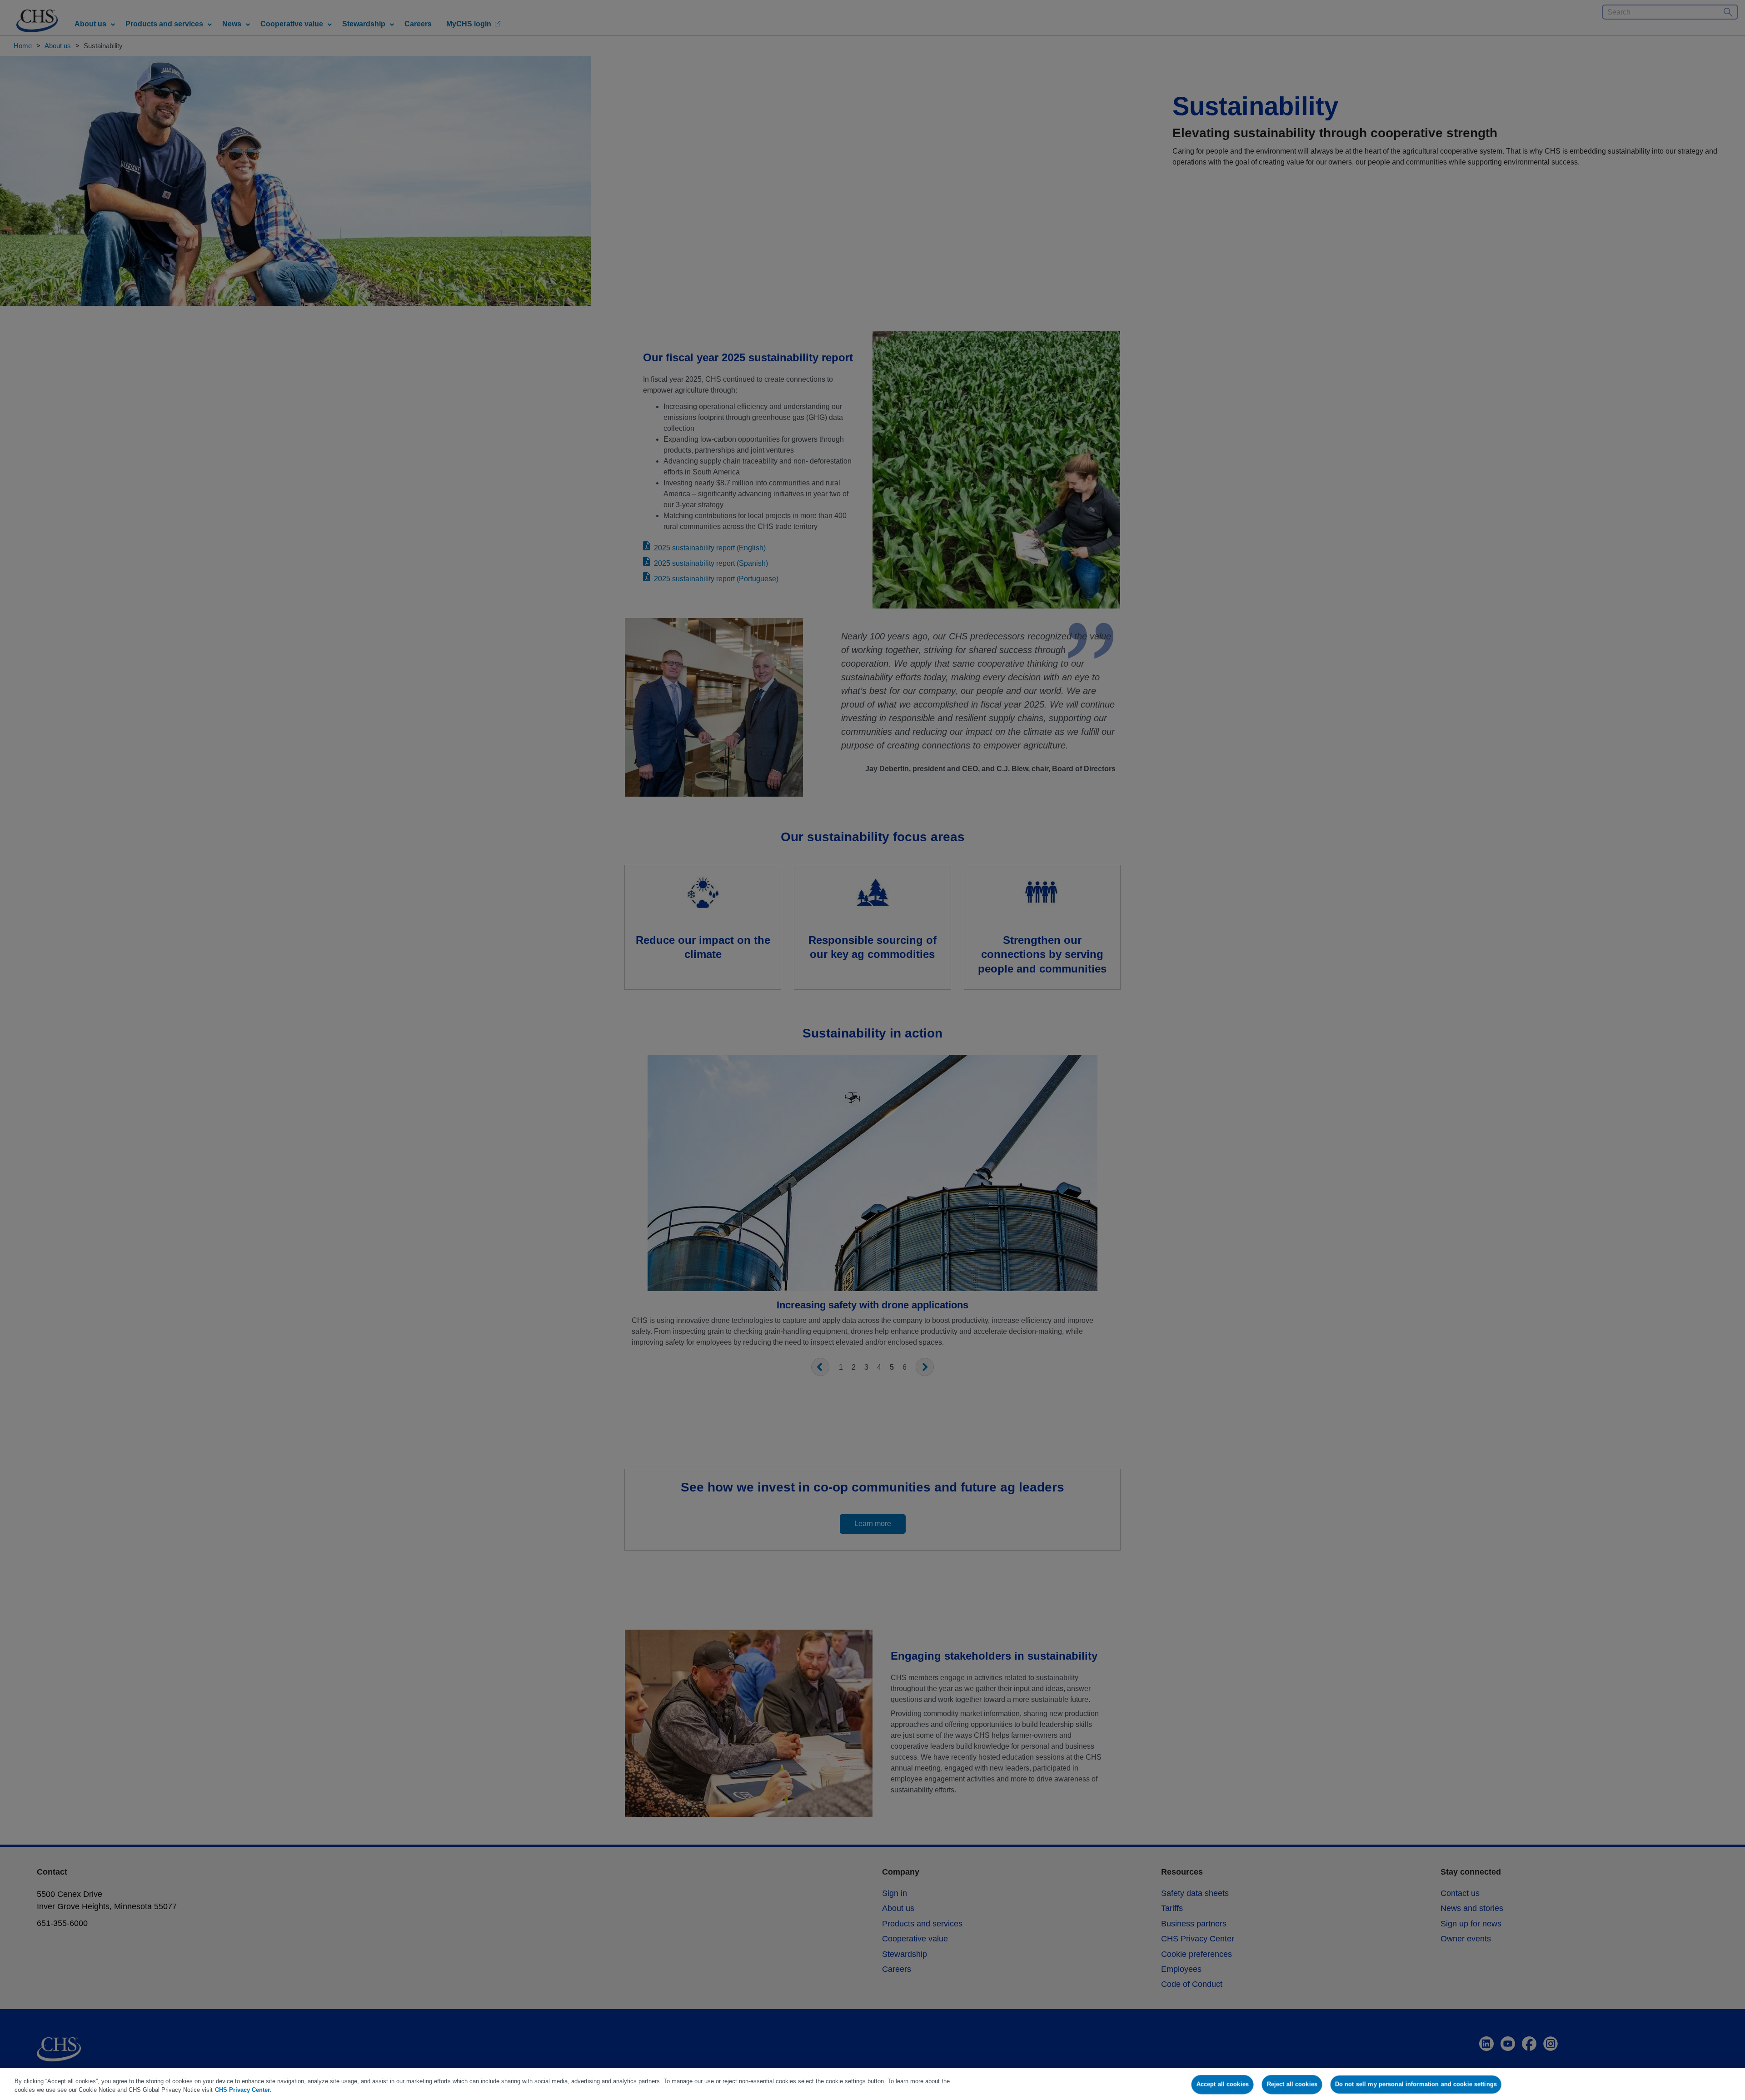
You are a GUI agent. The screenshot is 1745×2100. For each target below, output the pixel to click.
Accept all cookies (1223, 2084)
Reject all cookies (1292, 2084)
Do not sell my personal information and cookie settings (1416, 2084)
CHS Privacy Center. (243, 2090)
